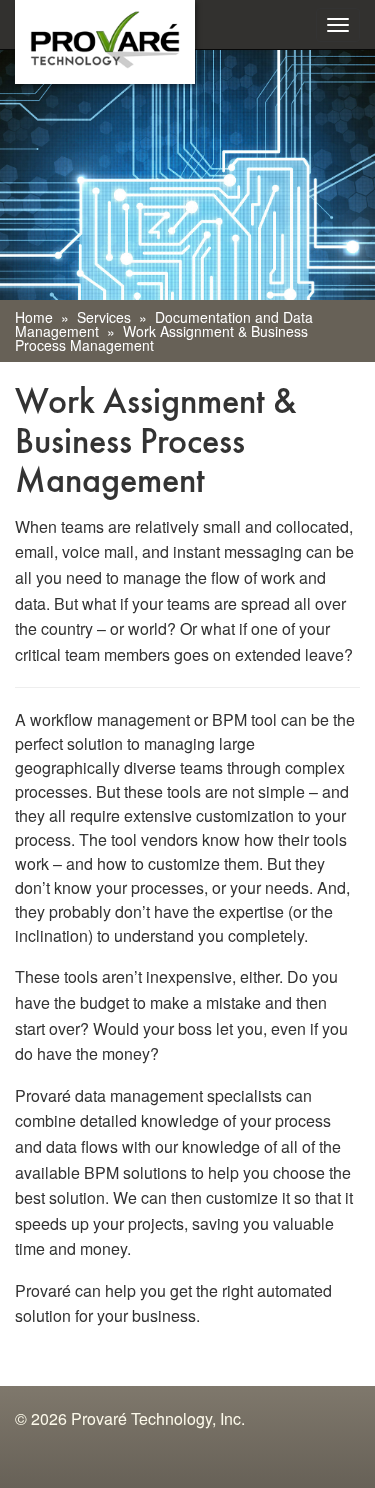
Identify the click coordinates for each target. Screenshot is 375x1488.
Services (104, 317)
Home (34, 317)
